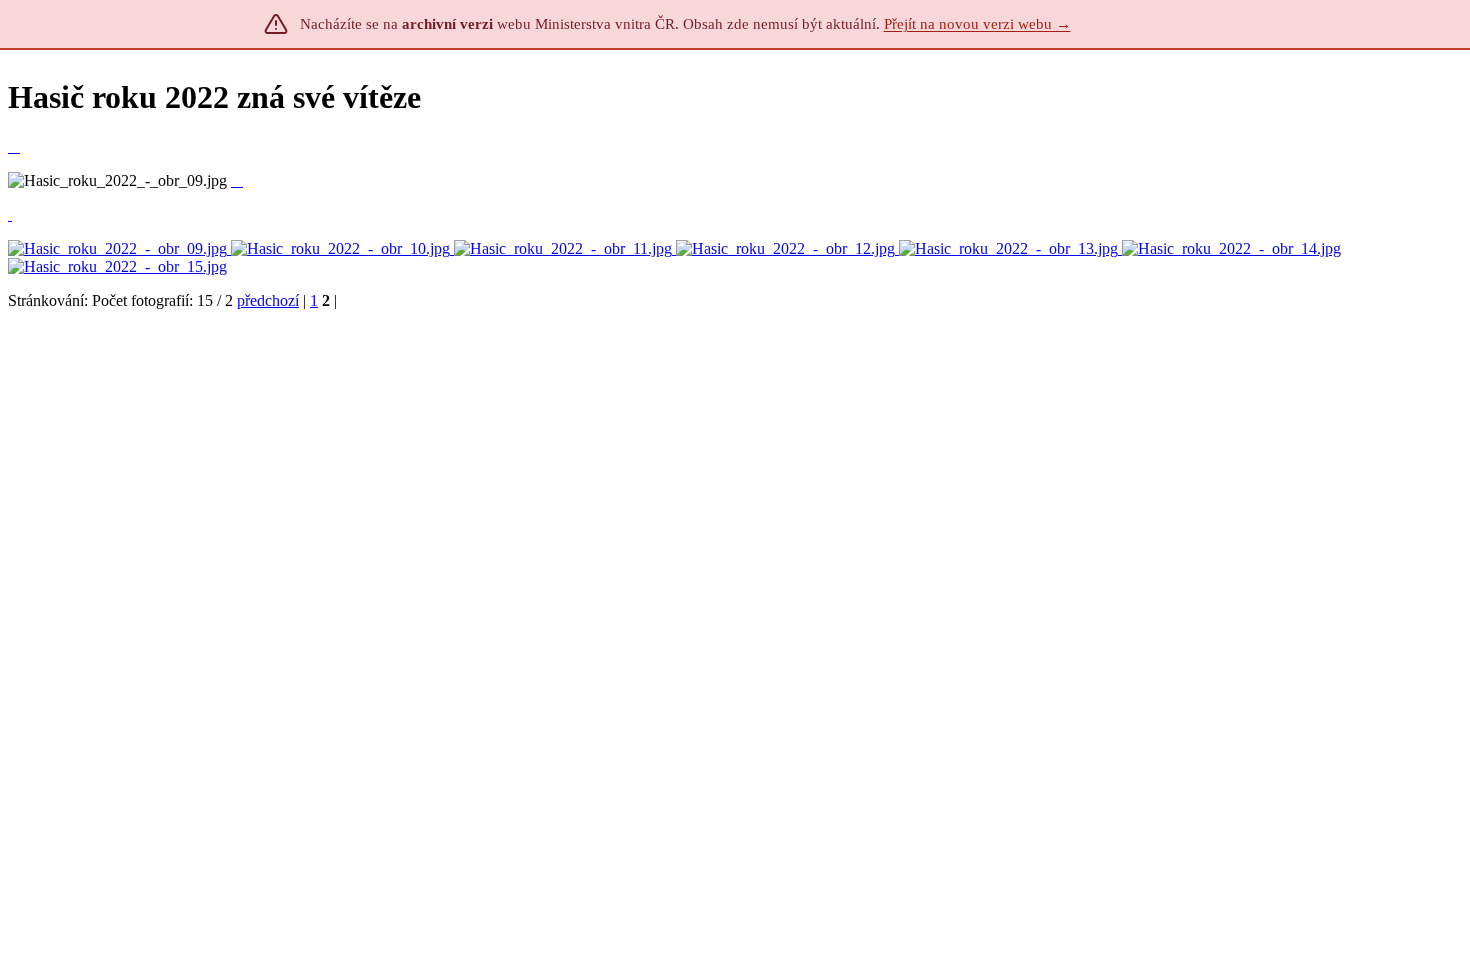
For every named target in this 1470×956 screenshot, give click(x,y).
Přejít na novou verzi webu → (977, 24)
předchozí (268, 300)
